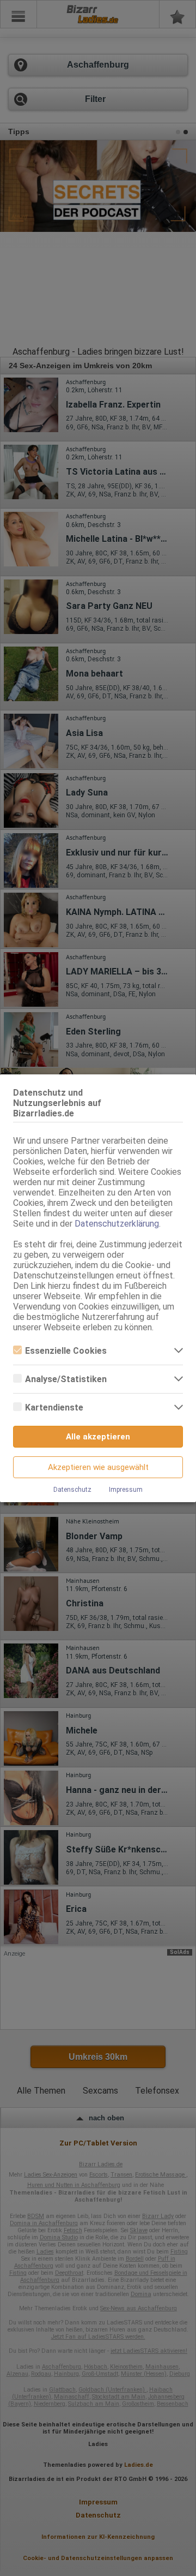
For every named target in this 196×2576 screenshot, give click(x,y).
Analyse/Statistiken (66, 1379)
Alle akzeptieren (98, 1437)
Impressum (126, 1490)
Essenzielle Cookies (66, 1351)
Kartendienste (54, 1407)
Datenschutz (72, 1490)
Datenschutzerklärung (117, 1224)
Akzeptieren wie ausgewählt (98, 1467)
